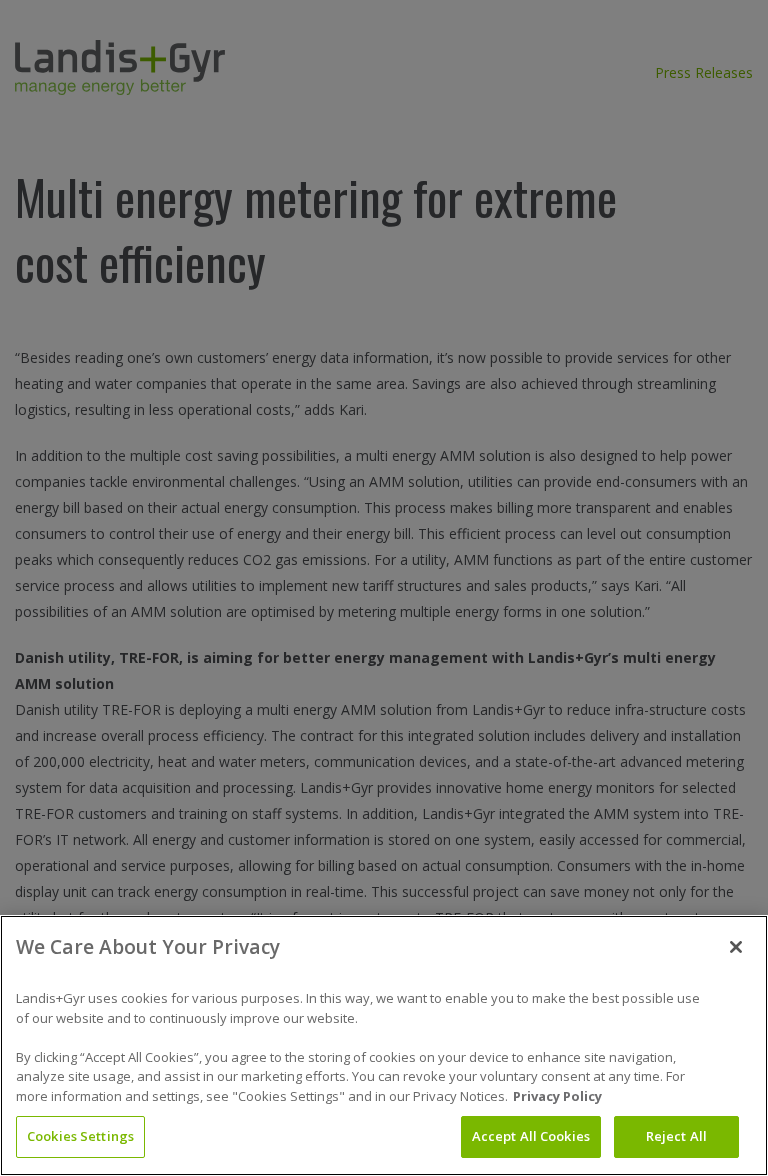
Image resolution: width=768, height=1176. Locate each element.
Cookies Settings (80, 1136)
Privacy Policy (557, 1096)
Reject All (676, 1136)
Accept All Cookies (531, 1136)
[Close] (736, 947)
